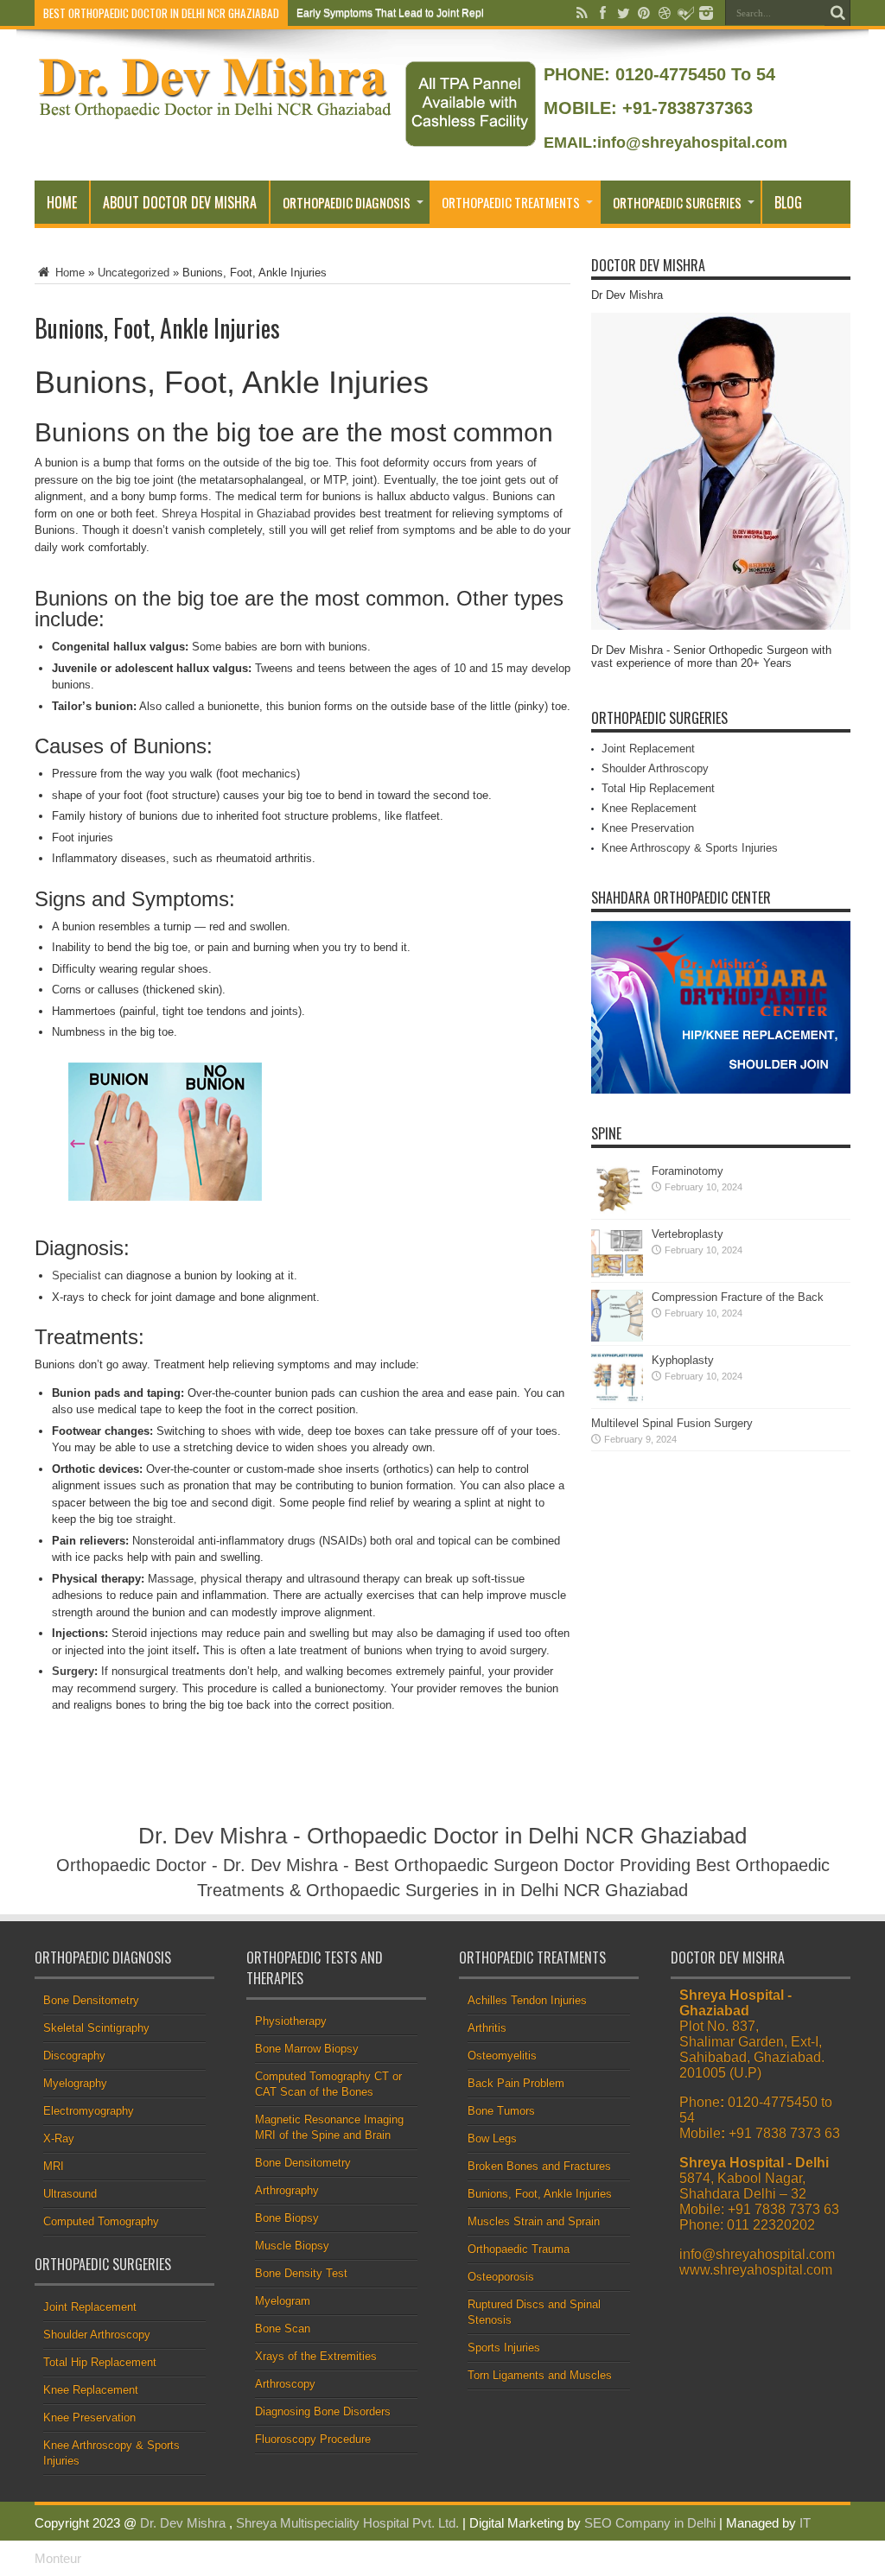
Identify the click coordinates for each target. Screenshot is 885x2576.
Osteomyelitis (502, 2056)
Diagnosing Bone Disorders (323, 2411)
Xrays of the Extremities (316, 2356)
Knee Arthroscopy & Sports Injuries (690, 848)
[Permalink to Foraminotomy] (617, 1212)
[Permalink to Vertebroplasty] (617, 1275)
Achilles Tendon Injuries (527, 2000)
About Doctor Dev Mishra (180, 202)
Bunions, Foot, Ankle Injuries (540, 2194)
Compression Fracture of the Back (738, 1297)
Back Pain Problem (516, 2083)
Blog (788, 202)
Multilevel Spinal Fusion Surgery (672, 1423)
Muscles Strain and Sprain (534, 2221)
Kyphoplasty (683, 1360)
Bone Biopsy (287, 2218)
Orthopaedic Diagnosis (347, 202)
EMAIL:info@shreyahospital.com (665, 143)
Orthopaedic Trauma (519, 2249)
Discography (74, 2056)
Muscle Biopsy (292, 2246)
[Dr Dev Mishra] (216, 113)
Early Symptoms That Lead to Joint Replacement (411, 13)
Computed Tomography (101, 2221)
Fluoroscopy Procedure (313, 2439)
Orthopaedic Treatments (511, 202)
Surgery (73, 1671)
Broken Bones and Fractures (539, 2166)
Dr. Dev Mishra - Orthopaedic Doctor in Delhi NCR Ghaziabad (442, 1836)
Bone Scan (283, 2329)
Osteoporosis (501, 2277)
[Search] (837, 13)
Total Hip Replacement (658, 788)
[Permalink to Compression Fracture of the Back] (617, 1338)
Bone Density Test (301, 2273)
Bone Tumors (501, 2111)
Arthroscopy (285, 2384)
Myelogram (283, 2301)
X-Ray (59, 2138)
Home (62, 202)
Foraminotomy (688, 1171)
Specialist (76, 1275)
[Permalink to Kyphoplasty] (617, 1401)
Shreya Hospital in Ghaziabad (236, 514)
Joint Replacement (648, 749)
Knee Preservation (648, 828)
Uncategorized (134, 273)
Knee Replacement (649, 808)
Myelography (75, 2083)
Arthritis (487, 2028)
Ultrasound (70, 2194)
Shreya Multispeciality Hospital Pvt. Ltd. (347, 2523)
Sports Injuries (504, 2348)
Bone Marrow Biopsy (307, 2049)
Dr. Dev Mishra (183, 2523)
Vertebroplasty (688, 1234)
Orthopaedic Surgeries (677, 202)
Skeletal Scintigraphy (96, 2028)
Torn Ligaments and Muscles (540, 2375)
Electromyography (89, 2111)
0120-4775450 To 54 (693, 74)
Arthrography (287, 2190)
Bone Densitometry (91, 2000)
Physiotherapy (291, 2021)
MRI (54, 2166)
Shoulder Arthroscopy (655, 768)
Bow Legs (492, 2138)
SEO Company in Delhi (650, 2523)
